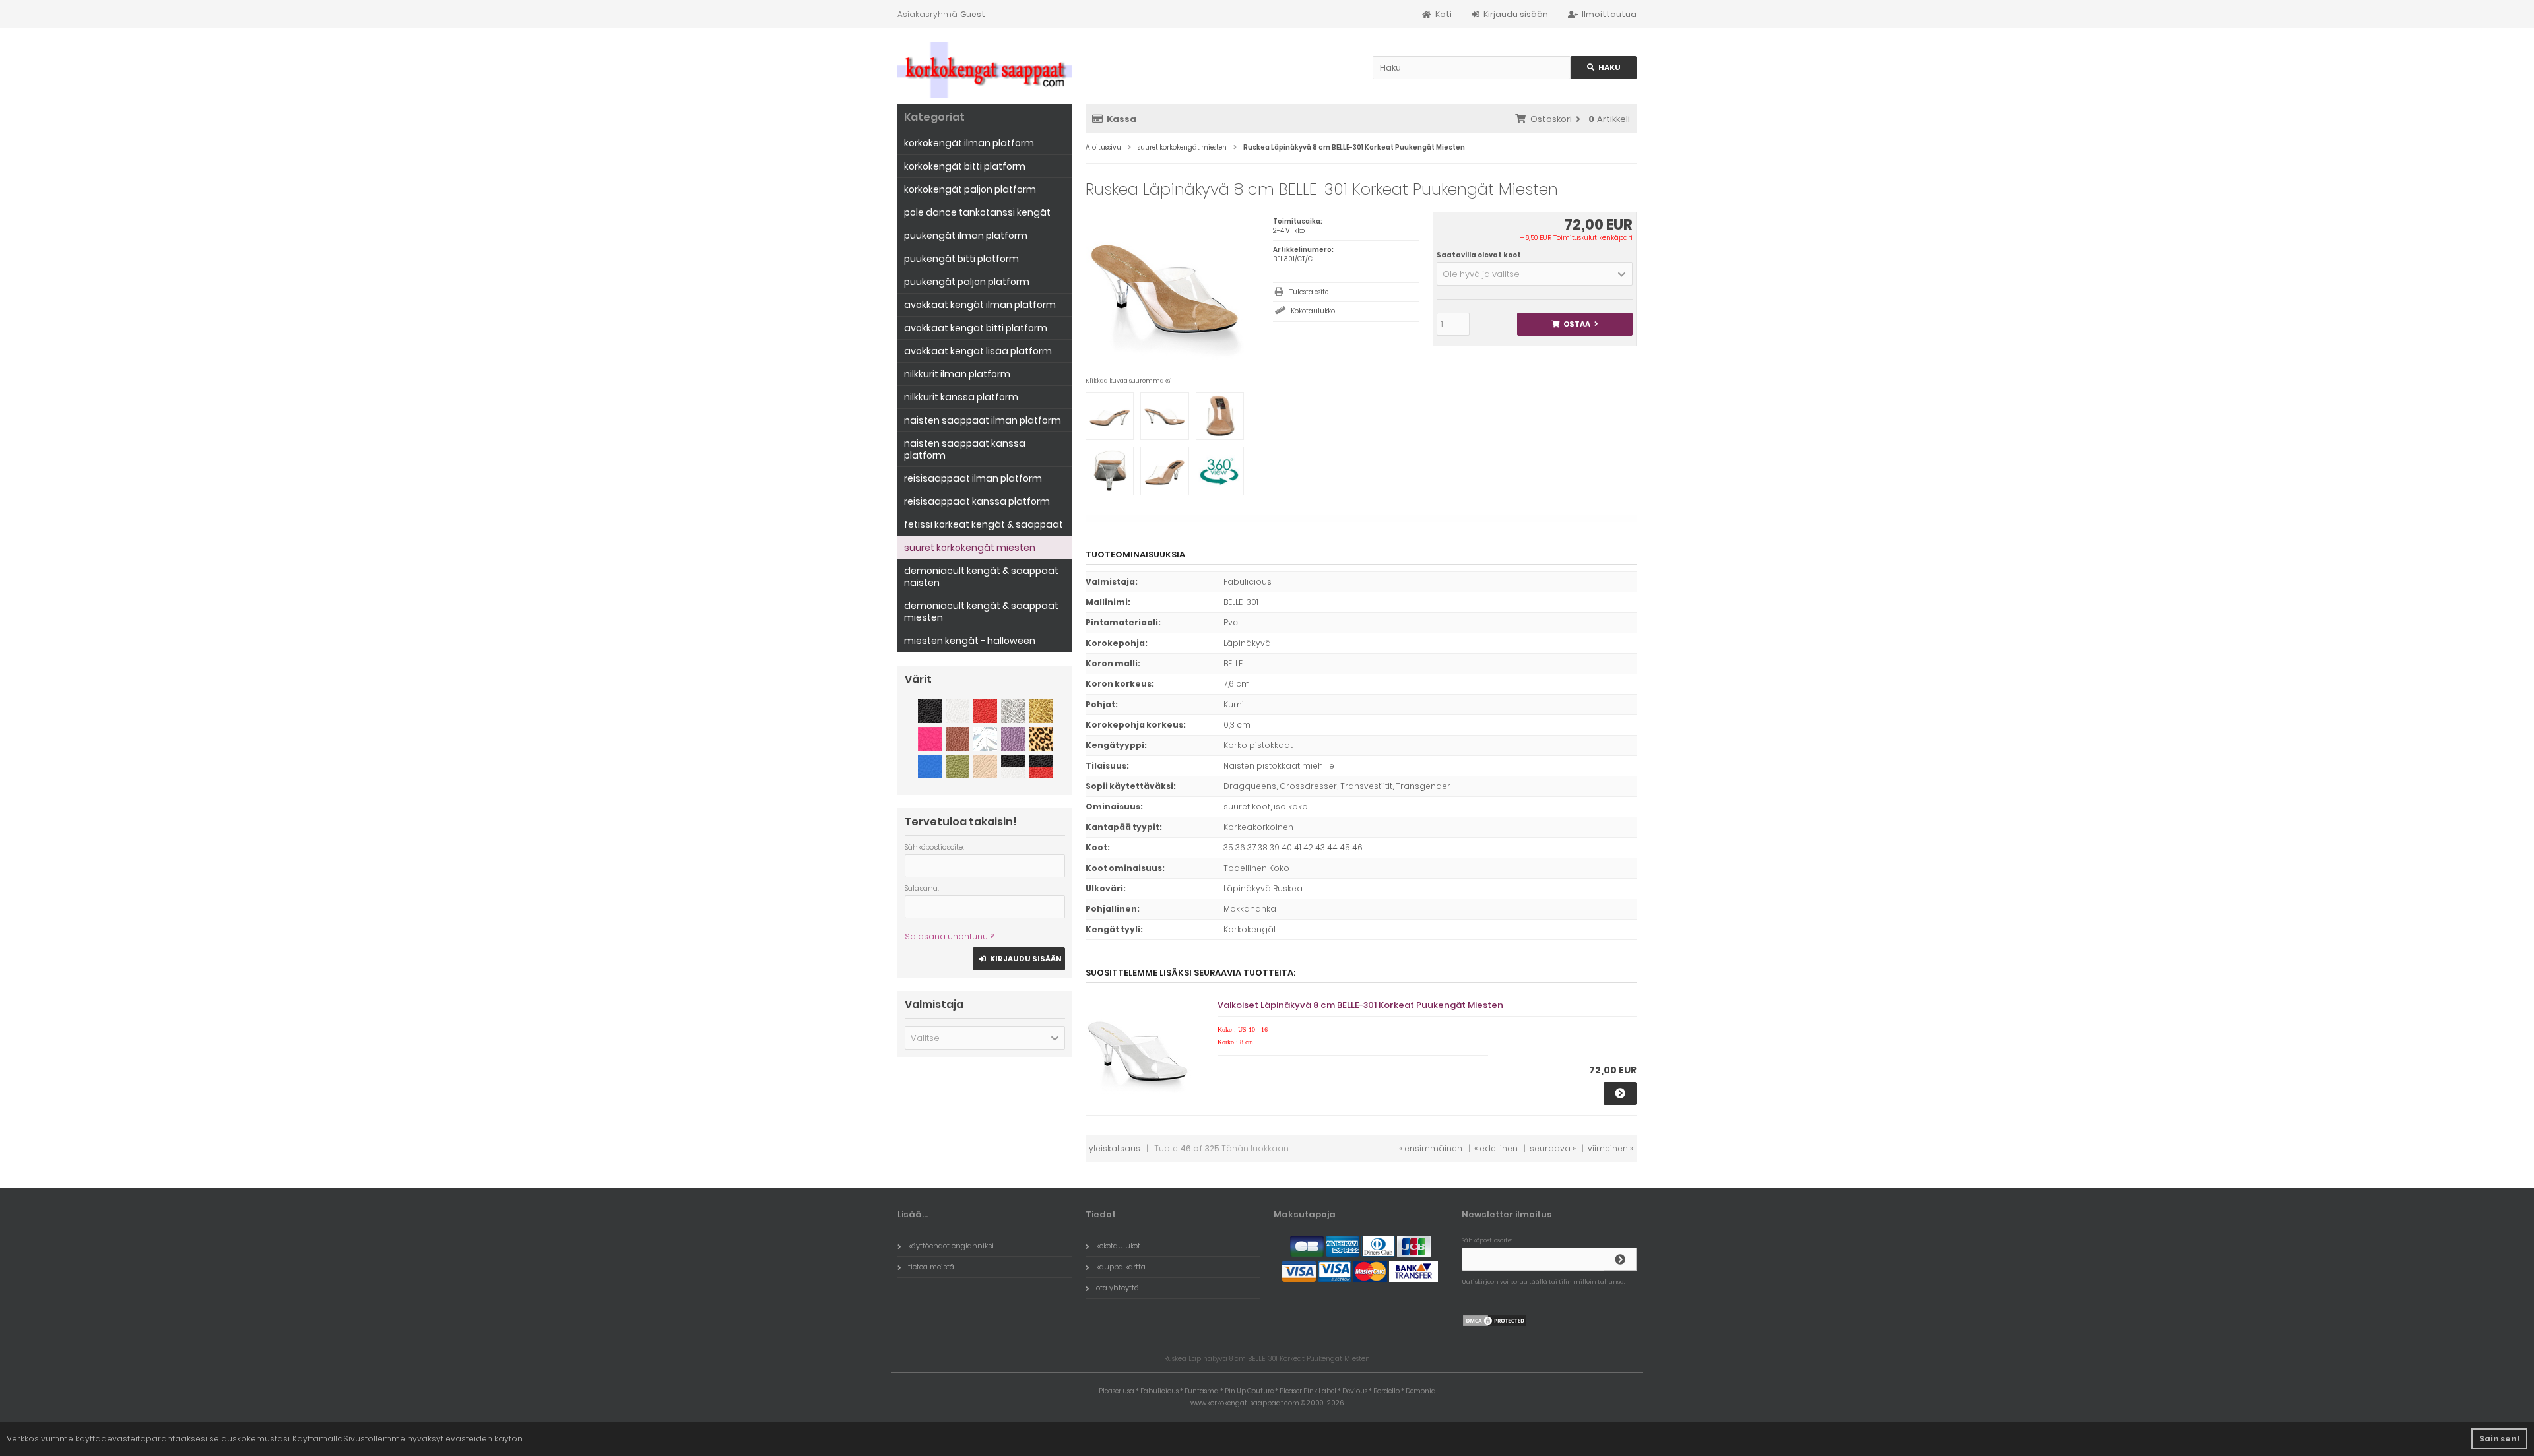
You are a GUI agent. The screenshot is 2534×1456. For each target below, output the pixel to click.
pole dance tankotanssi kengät (977, 212)
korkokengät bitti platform (965, 166)
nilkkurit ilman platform (957, 374)
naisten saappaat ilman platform (983, 420)
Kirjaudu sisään (1019, 959)
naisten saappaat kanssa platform (965, 449)
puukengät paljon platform (967, 282)
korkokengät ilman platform (969, 143)
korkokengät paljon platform (970, 189)
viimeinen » (1610, 1148)
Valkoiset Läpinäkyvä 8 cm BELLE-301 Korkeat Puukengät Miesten (1360, 1005)
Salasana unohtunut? (949, 936)
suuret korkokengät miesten (970, 548)
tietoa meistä (931, 1267)
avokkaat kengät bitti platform (976, 328)
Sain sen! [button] (2499, 1439)
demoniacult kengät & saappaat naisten (981, 577)
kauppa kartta (1121, 1267)
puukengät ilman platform (966, 236)
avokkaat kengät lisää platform (978, 351)
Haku (1604, 68)
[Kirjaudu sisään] (1620, 1259)
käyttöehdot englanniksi (951, 1246)
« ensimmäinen (1431, 1148)
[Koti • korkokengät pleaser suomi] (985, 70)
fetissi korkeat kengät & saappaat (984, 524)
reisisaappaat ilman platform (973, 478)
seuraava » (1553, 1148)
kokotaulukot (1118, 1246)
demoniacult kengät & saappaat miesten (981, 612)
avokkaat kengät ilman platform (980, 305)
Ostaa (1575, 324)
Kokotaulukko (1313, 311)
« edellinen (1496, 1148)
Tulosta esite (1309, 292)
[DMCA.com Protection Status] (1495, 1324)
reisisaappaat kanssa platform (977, 501)
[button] (1535, 274)
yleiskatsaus (1115, 1148)
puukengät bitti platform (961, 259)
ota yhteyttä (1118, 1288)
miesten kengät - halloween (970, 641)
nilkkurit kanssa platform (961, 397)
